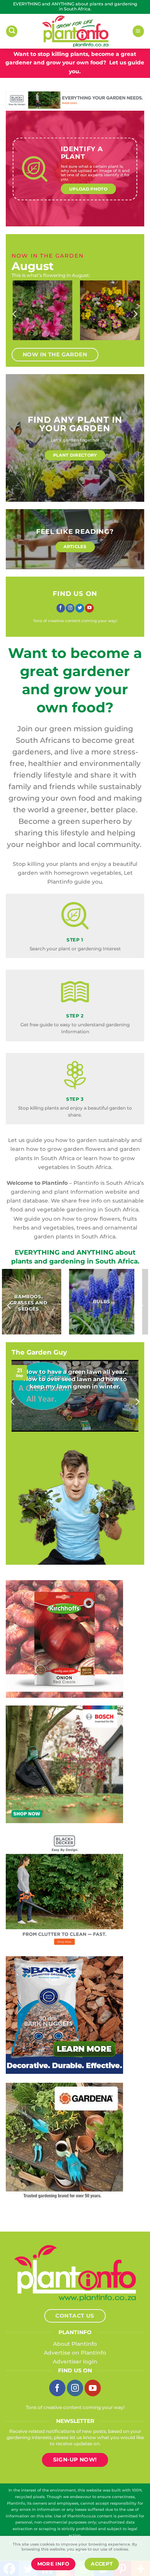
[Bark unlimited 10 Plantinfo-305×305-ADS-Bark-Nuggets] (64, 2014)
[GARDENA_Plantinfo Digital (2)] (64, 2141)
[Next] (135, 314)
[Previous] (15, 314)
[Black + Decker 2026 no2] (64, 1889)
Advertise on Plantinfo (75, 2353)
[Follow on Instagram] (70, 608)
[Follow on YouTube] (89, 608)
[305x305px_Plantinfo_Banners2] (64, 1764)
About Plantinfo (75, 2344)
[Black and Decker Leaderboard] (75, 100)
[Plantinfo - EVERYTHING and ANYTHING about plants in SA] (75, 31)
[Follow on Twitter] (80, 608)
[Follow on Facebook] (61, 608)
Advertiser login (75, 2362)
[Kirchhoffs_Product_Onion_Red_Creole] (64, 1638)
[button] (12, 31)
